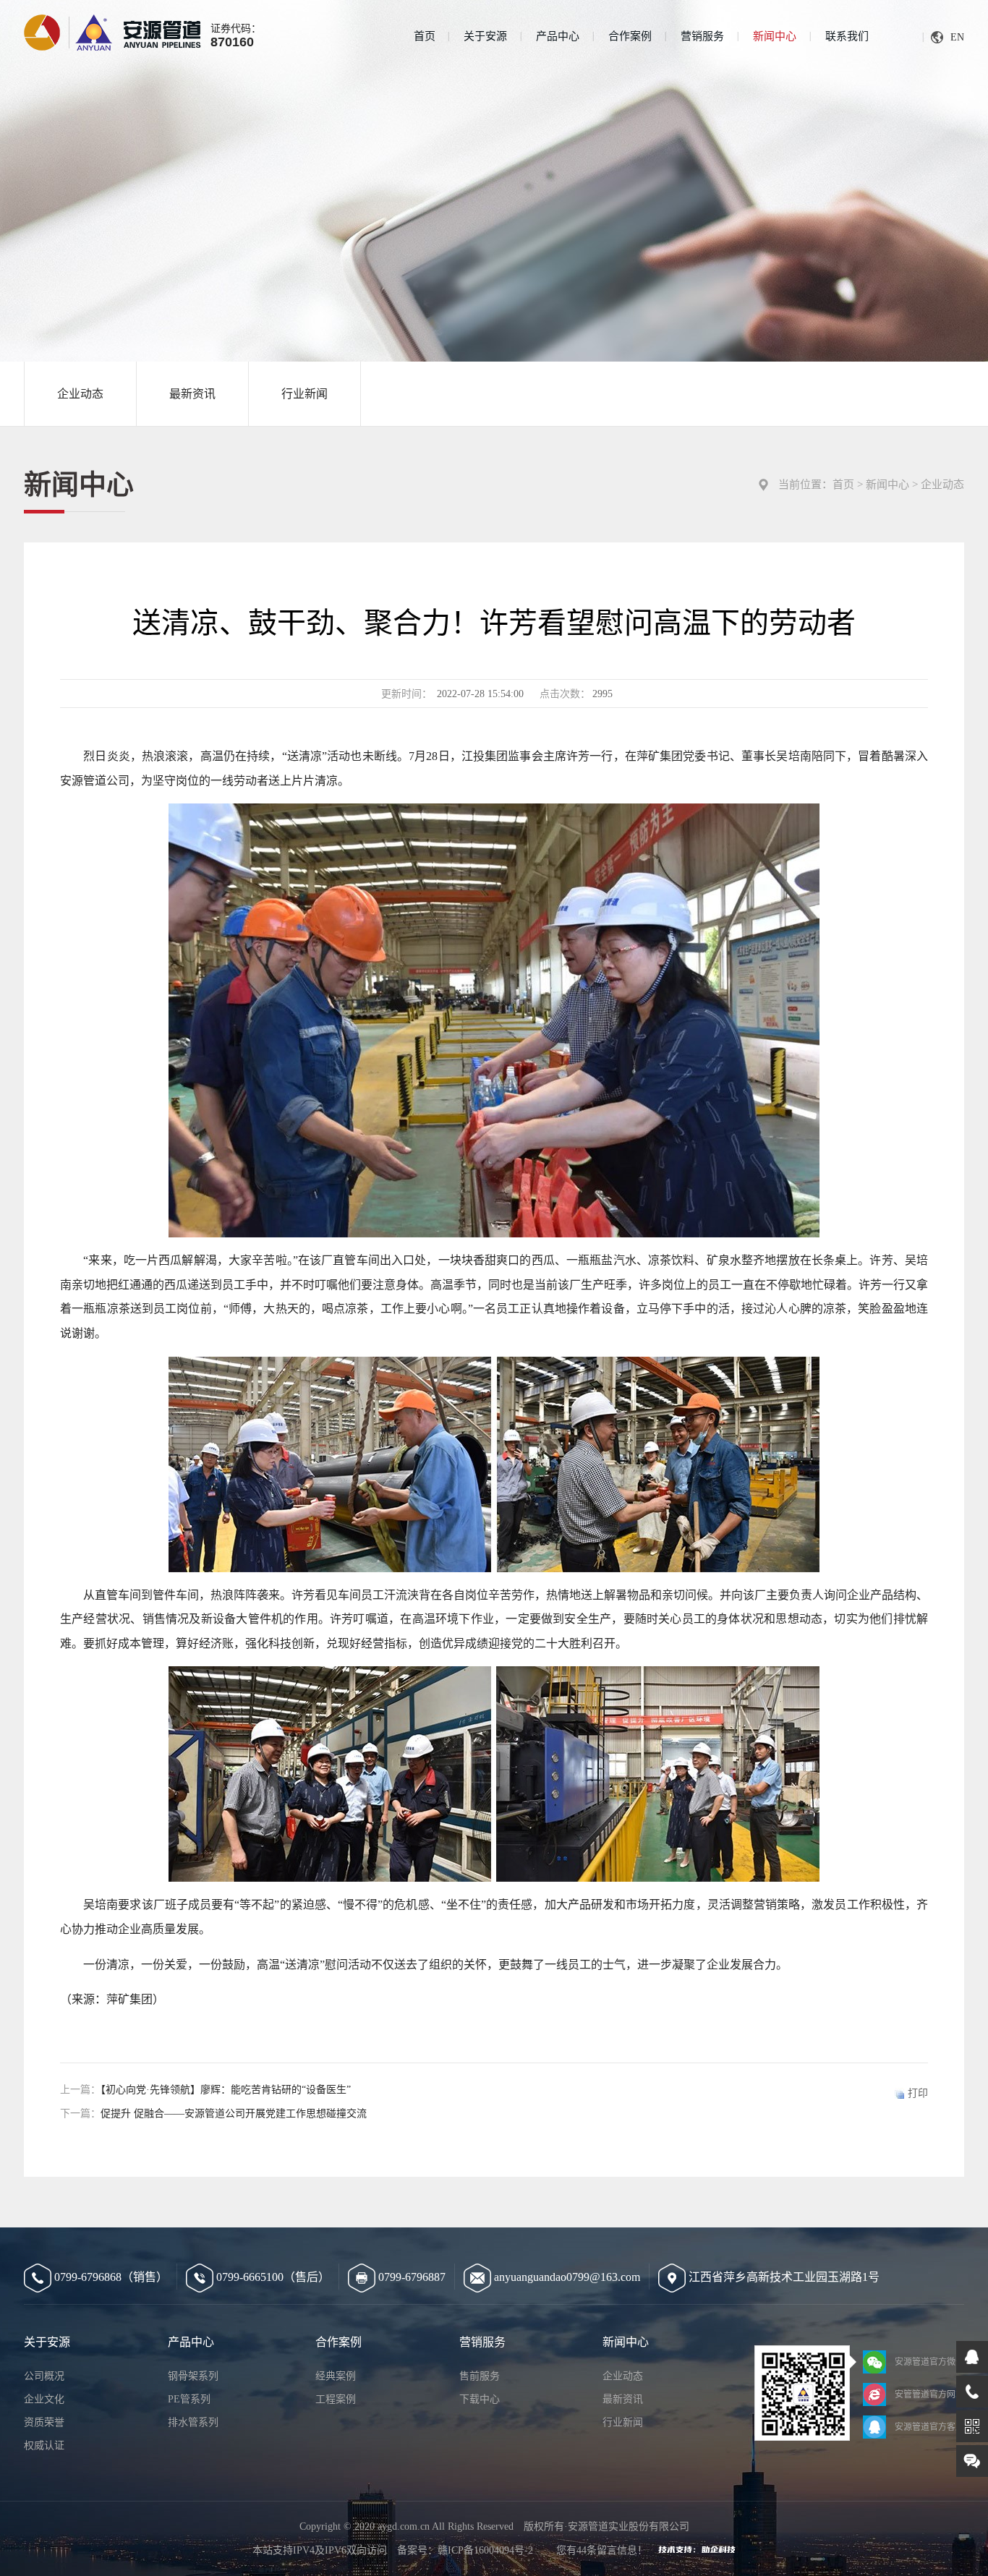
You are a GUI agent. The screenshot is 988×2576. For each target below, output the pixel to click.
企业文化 (44, 2399)
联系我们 (847, 36)
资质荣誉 (44, 2422)
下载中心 (480, 2399)
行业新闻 (305, 394)
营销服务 (702, 36)
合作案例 (630, 36)
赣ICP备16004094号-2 (485, 2550)
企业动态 (80, 394)
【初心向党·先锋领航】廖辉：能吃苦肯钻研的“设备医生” (226, 2090)
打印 (918, 2093)
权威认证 (44, 2445)
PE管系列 (189, 2399)
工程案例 (336, 2399)
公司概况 (44, 2376)
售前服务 (480, 2376)
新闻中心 (775, 36)
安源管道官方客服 (929, 2427)
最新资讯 (192, 394)
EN (957, 37)
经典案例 (336, 2376)
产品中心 (558, 36)
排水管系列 (193, 2422)
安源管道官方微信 (929, 2362)
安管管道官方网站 (929, 2394)
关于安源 (485, 36)
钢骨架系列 (193, 2376)
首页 (425, 36)
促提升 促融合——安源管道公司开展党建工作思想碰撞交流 (234, 2114)
